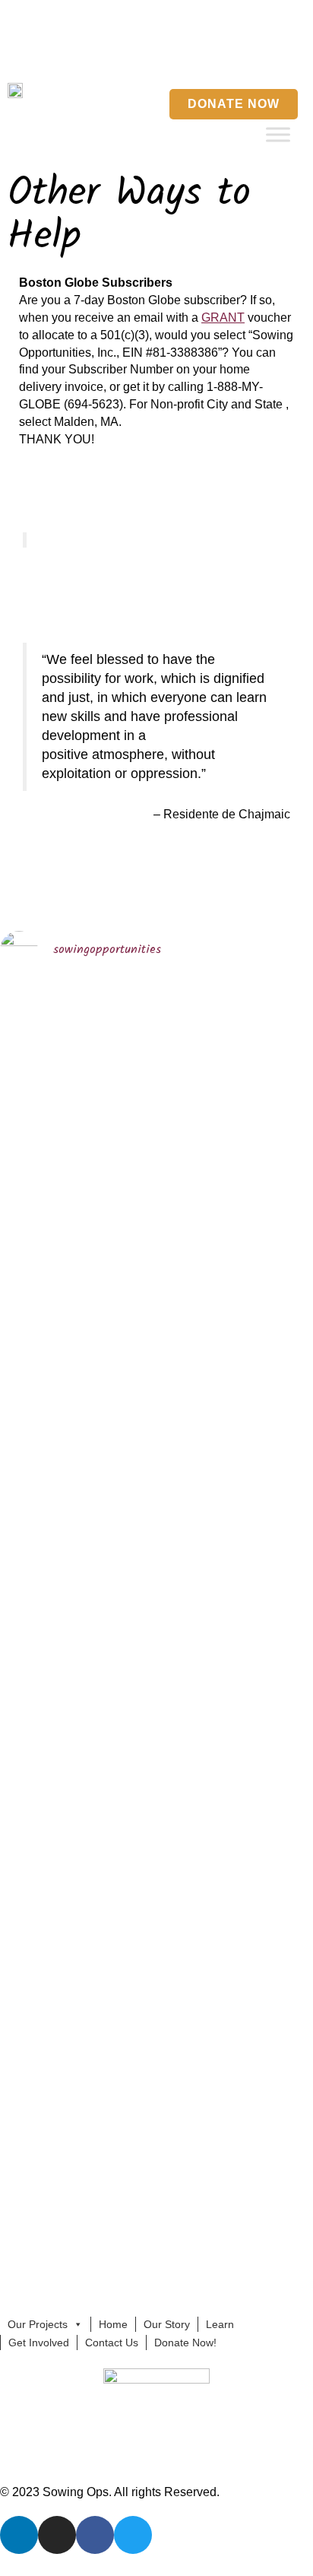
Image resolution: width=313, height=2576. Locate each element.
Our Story (167, 2324)
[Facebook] (273, 53)
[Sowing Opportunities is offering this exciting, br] (117, 1785)
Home (30, 17)
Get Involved (39, 2343)
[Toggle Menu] (278, 134)
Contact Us (172, 17)
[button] (188, 54)
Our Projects (38, 2324)
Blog (71, 17)
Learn (220, 2324)
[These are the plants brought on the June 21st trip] (197, 1178)
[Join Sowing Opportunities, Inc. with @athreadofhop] (197, 1863)
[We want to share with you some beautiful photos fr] (117, 1265)
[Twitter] (297, 53)
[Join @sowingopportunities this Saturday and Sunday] (36, 1915)
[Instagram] (248, 53)
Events (114, 17)
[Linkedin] (224, 53)
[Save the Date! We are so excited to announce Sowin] (36, 1231)
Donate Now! (185, 2343)
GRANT (223, 318)
